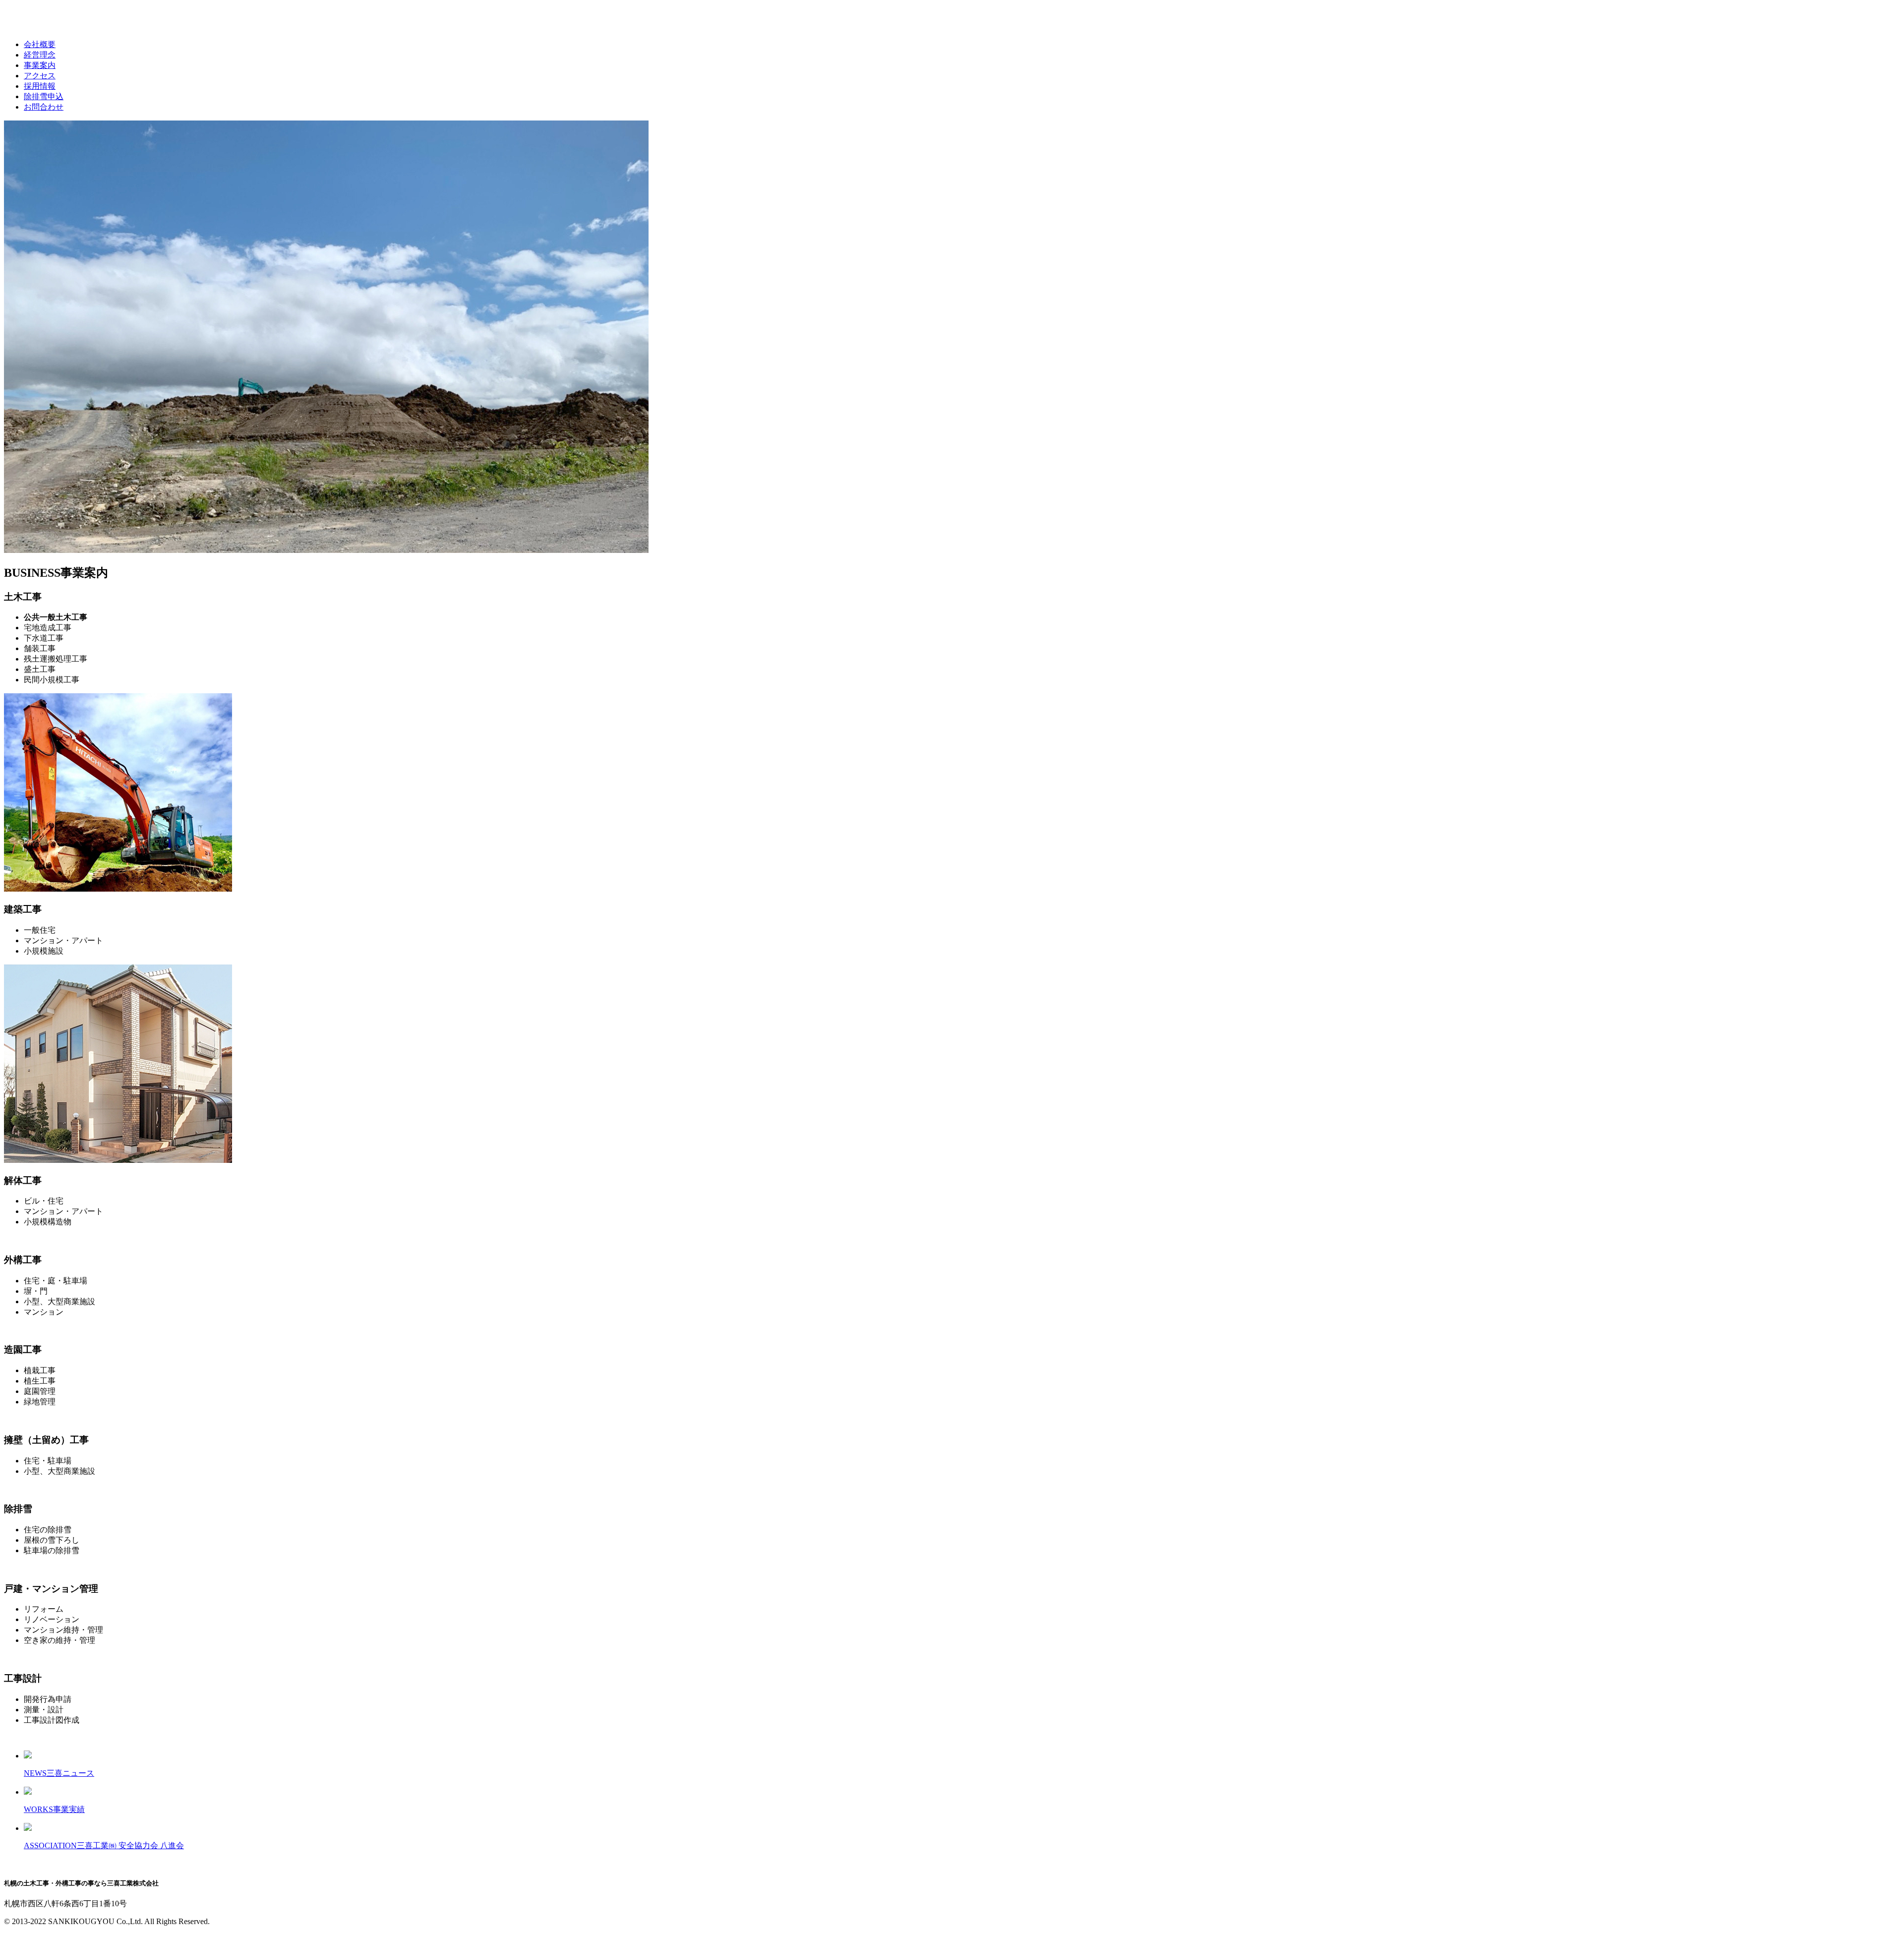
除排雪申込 (44, 96)
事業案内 (40, 65)
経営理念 (40, 55)
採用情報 (40, 86)
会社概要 (40, 44)
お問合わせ (44, 107)
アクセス (40, 76)
